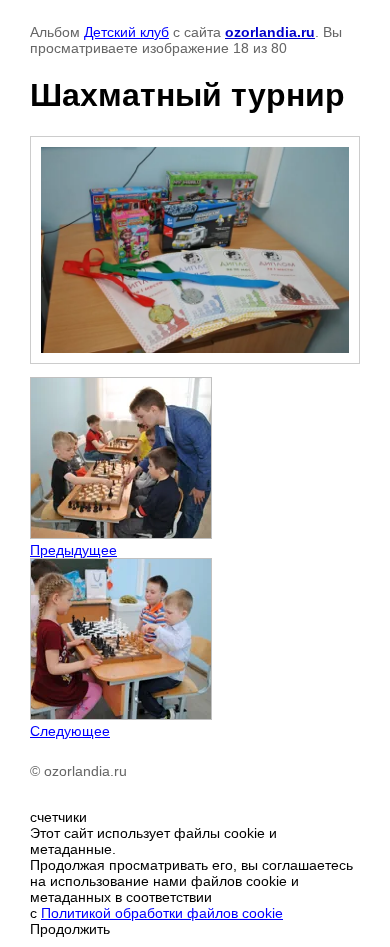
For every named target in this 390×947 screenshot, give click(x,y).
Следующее (70, 731)
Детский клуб (126, 32)
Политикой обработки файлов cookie (162, 913)
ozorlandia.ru (270, 32)
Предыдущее (73, 550)
